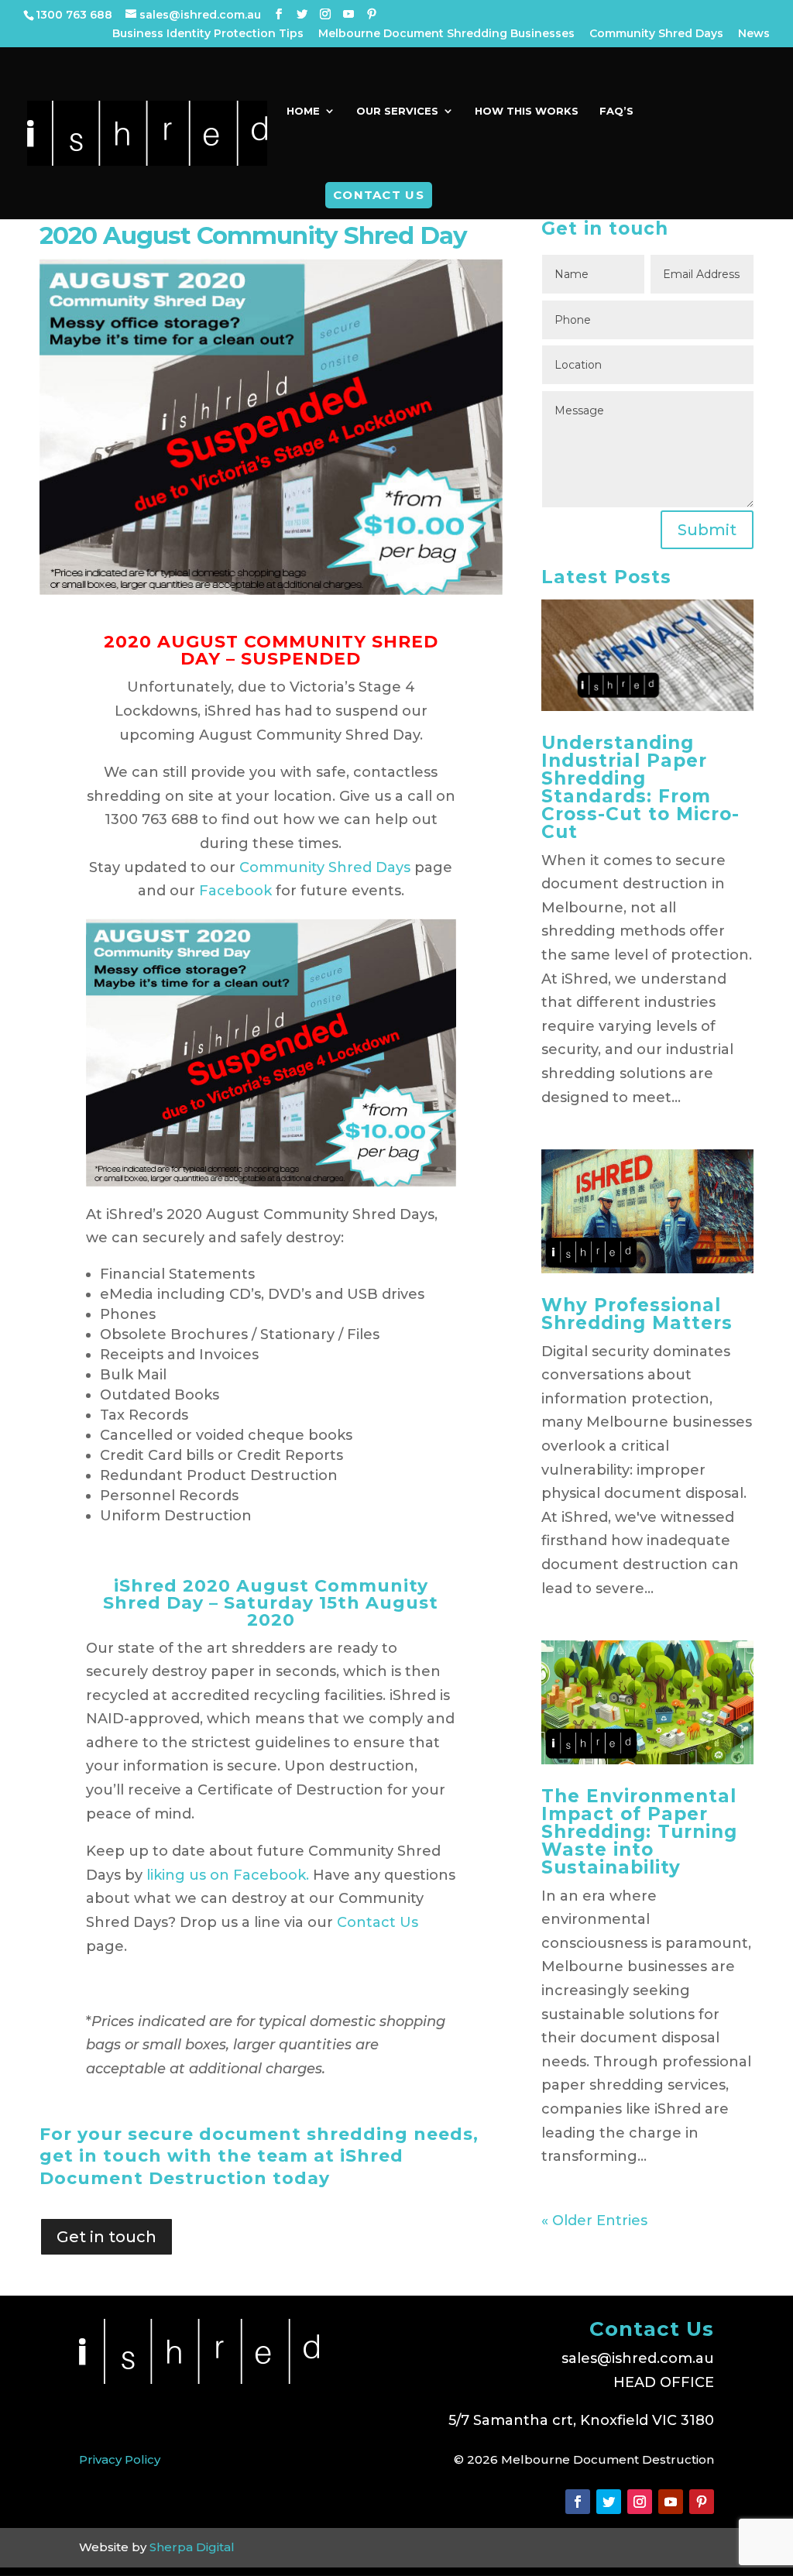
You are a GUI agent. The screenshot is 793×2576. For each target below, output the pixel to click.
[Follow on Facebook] (578, 2502)
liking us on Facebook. (228, 1875)
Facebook (235, 891)
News (754, 34)
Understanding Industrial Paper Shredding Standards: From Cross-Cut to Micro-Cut (640, 787)
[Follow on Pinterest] (702, 2502)
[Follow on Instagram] (640, 2502)
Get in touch (106, 2237)
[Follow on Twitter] (609, 2502)
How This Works (527, 111)
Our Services (397, 111)
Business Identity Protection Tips (208, 34)
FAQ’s (616, 111)
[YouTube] (348, 14)
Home (303, 111)
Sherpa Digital (192, 2547)
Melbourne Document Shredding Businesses (446, 34)
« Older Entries (594, 2221)
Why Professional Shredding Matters (637, 1314)
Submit (707, 530)
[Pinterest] (372, 14)
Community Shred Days (656, 34)
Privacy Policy (120, 2459)
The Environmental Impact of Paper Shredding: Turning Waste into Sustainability (639, 1832)
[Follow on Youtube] (671, 2502)
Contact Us (379, 195)
